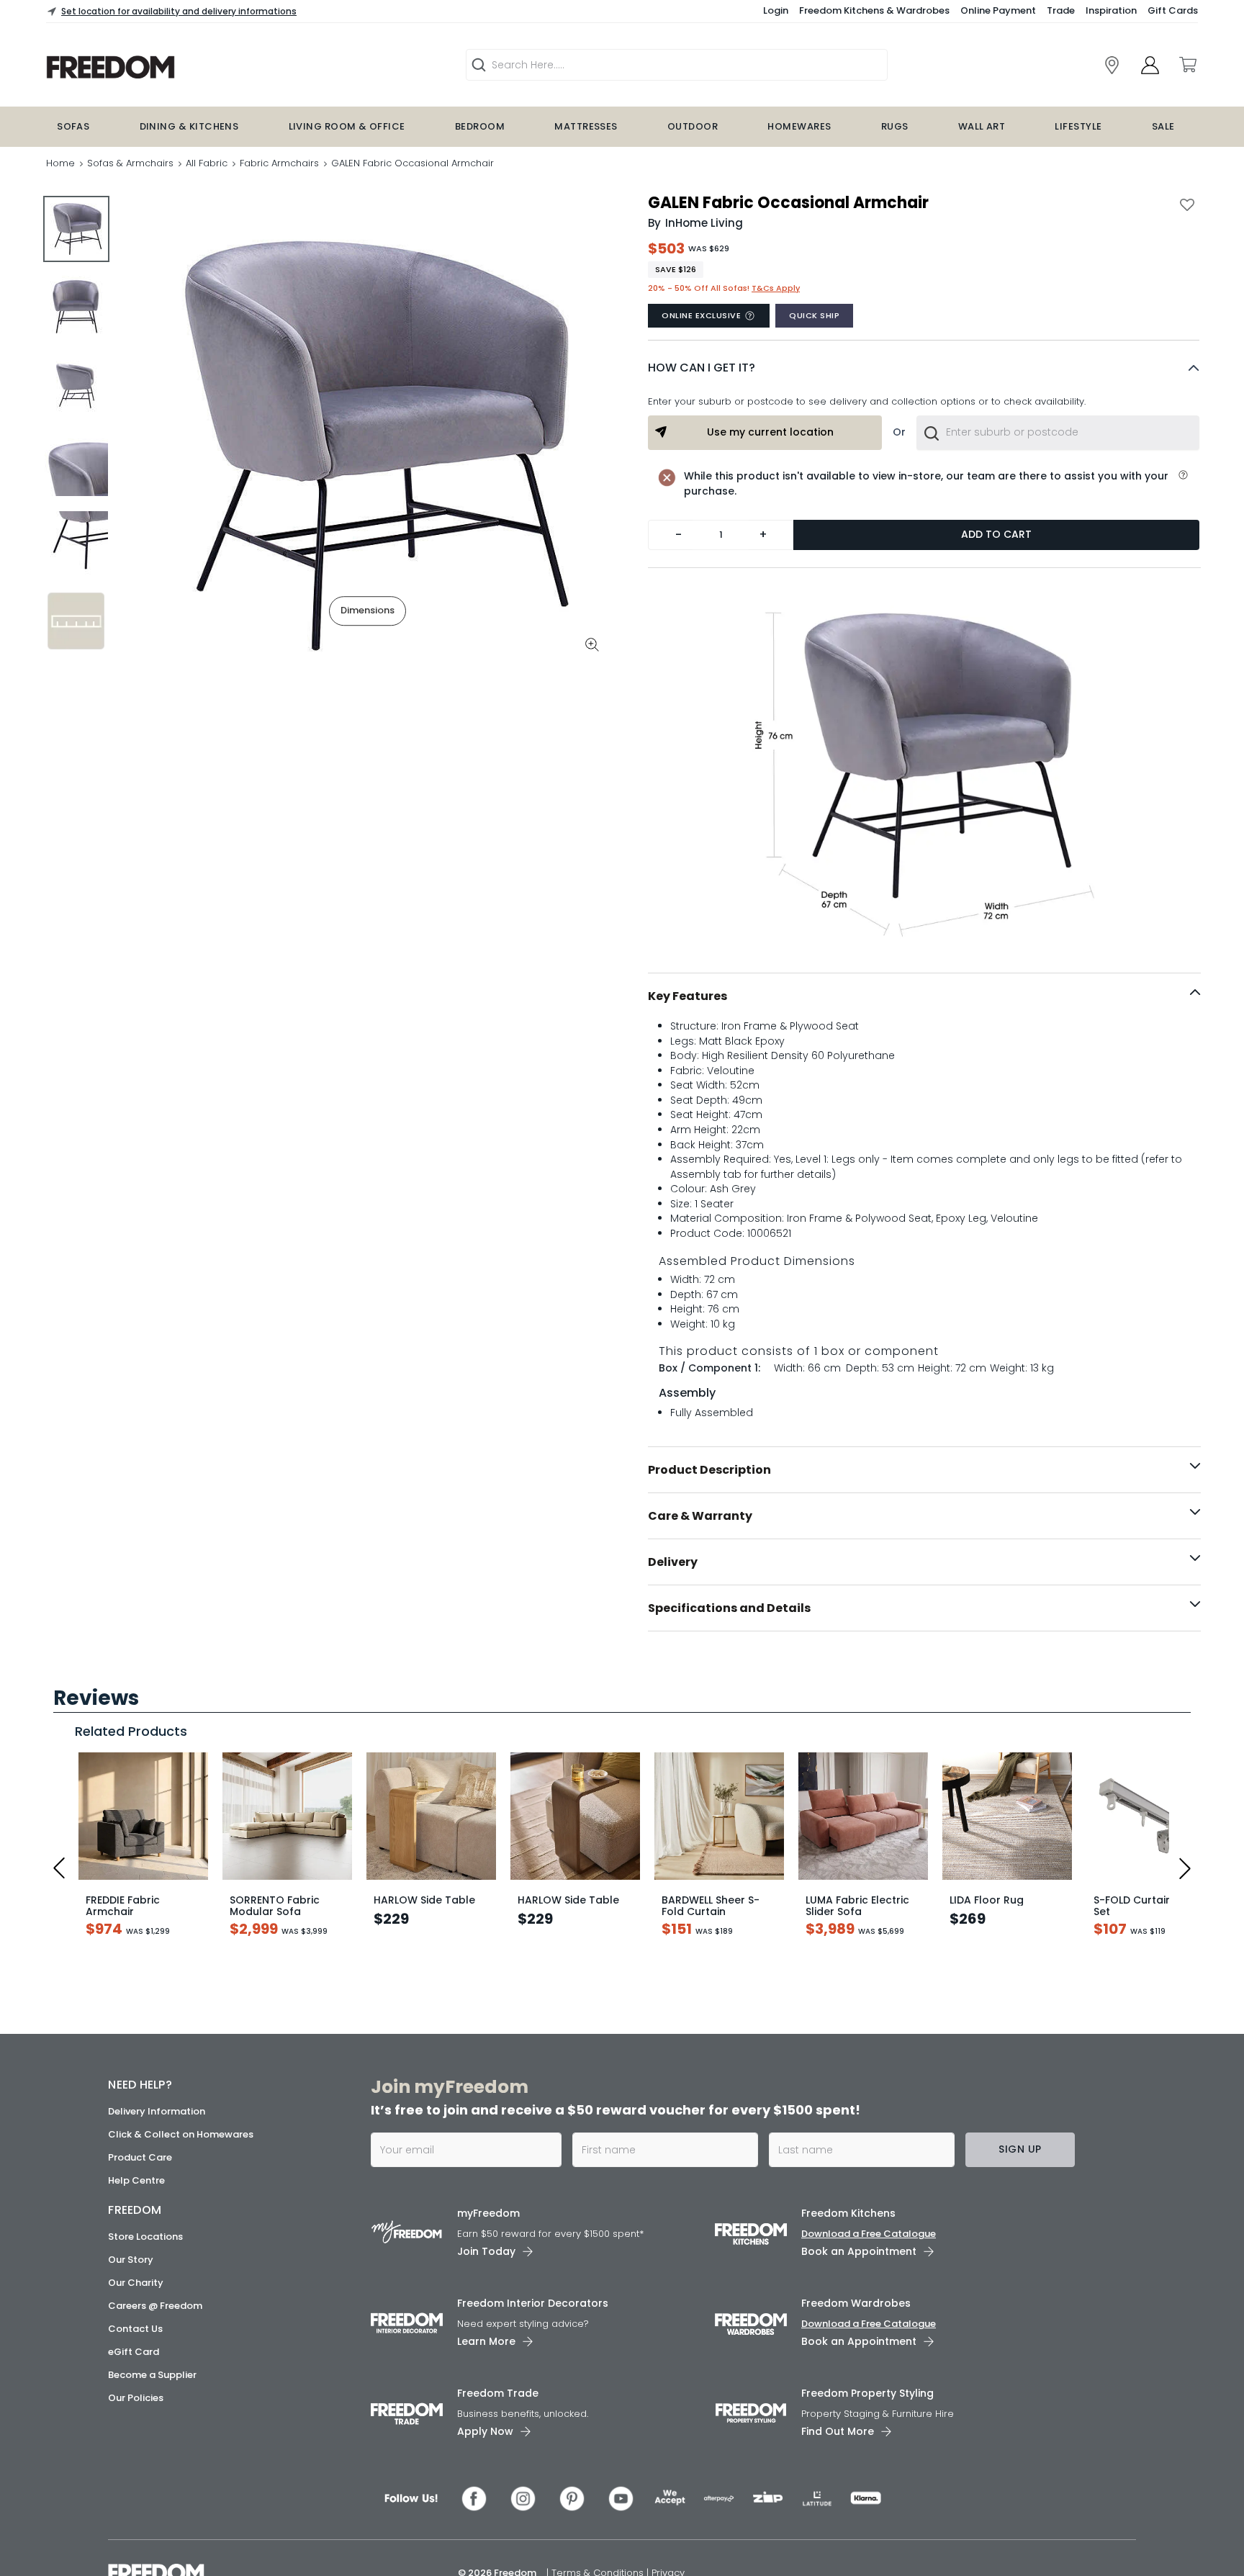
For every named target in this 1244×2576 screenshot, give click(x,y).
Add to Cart (996, 534)
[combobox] (1058, 433)
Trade (1061, 10)
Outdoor (693, 126)
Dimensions (368, 610)
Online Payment (998, 10)
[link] (1112, 65)
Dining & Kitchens (189, 126)
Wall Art (982, 126)
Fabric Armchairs (279, 163)
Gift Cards (1173, 10)
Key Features (688, 996)
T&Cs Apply (776, 288)
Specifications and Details (729, 1608)
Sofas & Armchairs (130, 163)
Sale (1163, 126)
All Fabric (207, 163)
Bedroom (480, 126)
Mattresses (586, 126)
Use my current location (770, 432)
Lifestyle (1078, 126)
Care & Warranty (700, 1516)
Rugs (895, 126)
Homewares (799, 126)
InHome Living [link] (704, 223)
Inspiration (1111, 10)
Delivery (673, 1562)
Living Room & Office (347, 126)
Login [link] (776, 10)
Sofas (73, 126)
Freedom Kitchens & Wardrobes (874, 10)
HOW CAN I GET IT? (702, 368)
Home (60, 163)
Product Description (709, 1470)
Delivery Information (157, 2559)
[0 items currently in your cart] (1187, 65)
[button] (924, 368)
